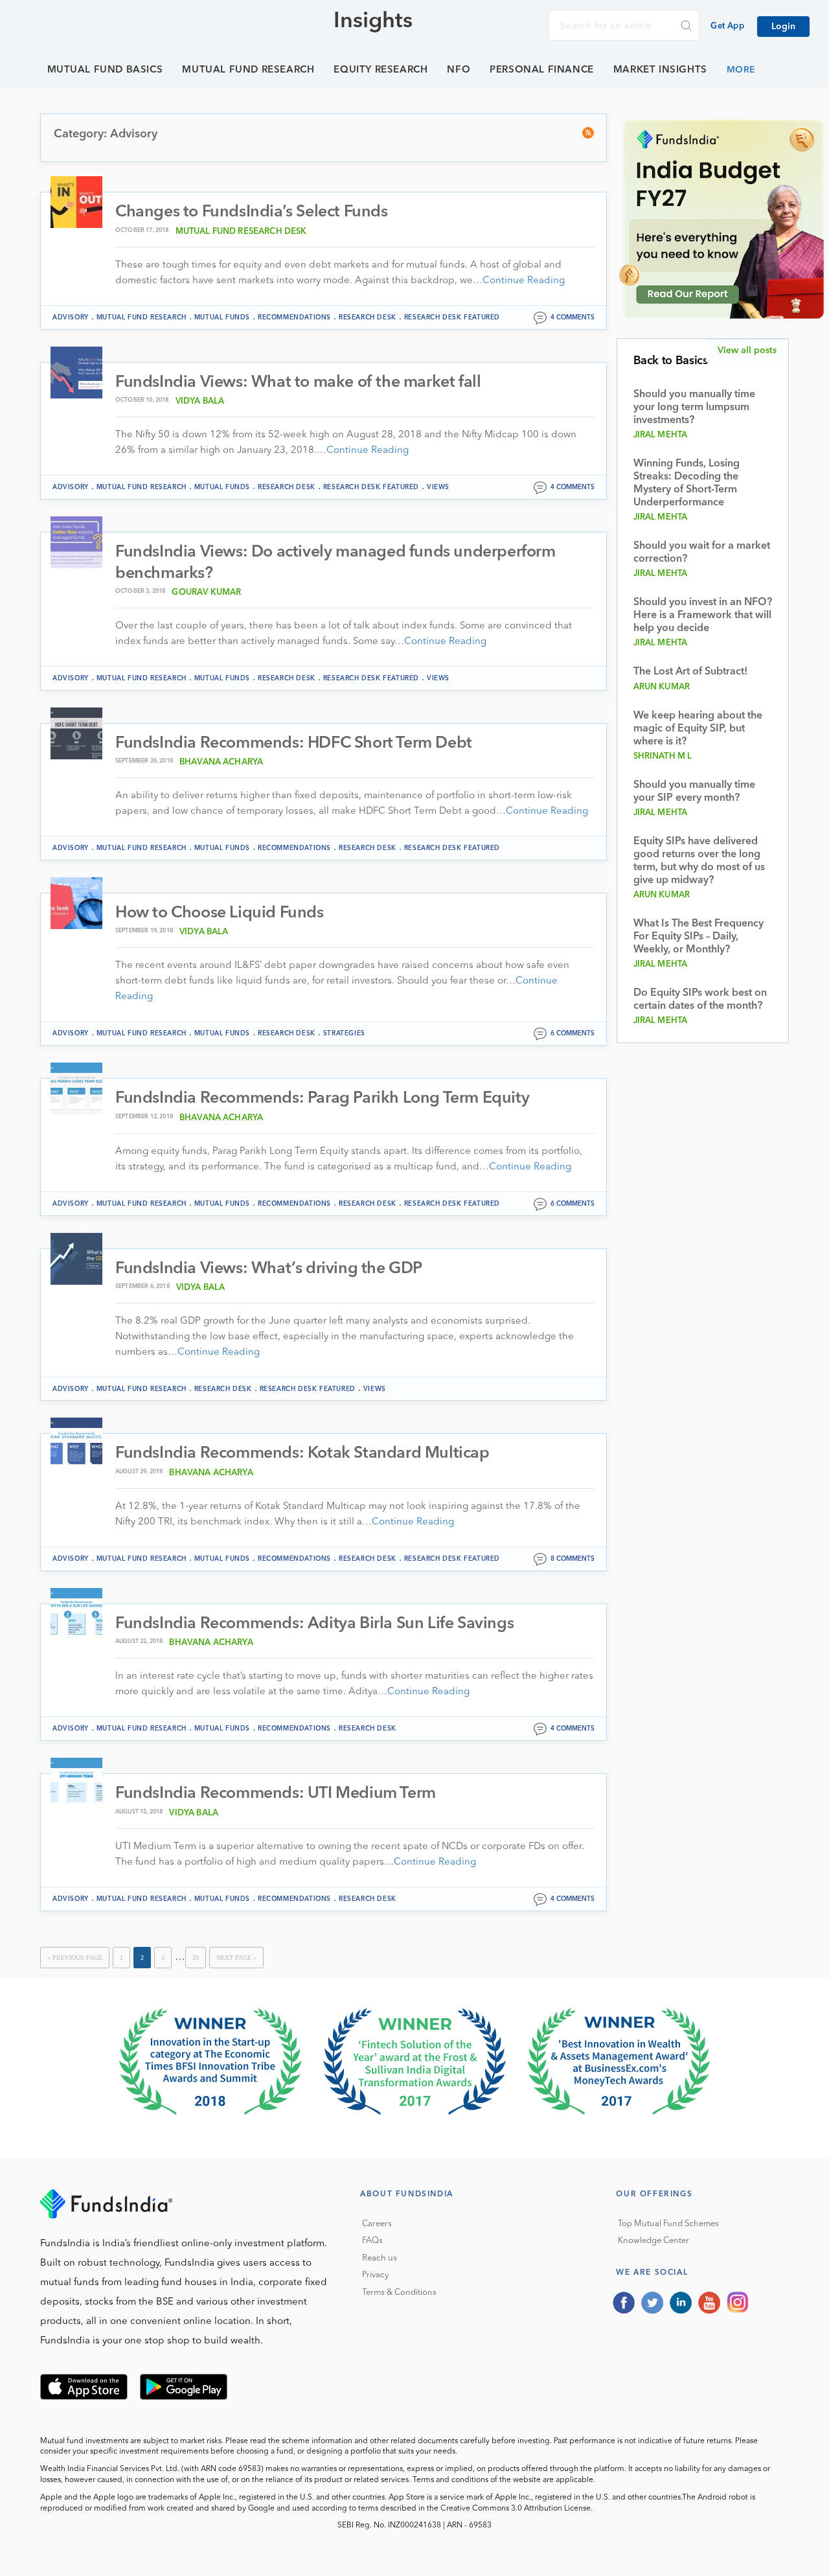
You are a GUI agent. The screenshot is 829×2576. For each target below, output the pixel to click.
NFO (459, 70)
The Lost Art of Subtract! (690, 672)
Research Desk (368, 317)
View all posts (747, 351)
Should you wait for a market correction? (702, 553)
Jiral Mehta (661, 435)
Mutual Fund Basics (105, 70)
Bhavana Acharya (221, 762)
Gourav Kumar (206, 592)
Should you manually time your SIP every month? (694, 792)
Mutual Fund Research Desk (241, 232)
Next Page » (236, 1958)
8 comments (573, 1559)
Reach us (380, 2258)
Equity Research (380, 70)
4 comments (573, 317)
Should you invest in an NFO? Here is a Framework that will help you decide (703, 615)
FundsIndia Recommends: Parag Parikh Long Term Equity (322, 1098)
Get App (727, 26)
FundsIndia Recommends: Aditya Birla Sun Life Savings (314, 1624)
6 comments (573, 1033)
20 (196, 1958)
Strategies (344, 1033)
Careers (377, 2224)
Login (783, 27)
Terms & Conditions (399, 2293)
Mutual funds (222, 317)
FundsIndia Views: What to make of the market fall (298, 383)
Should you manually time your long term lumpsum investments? (694, 408)
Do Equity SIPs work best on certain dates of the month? (700, 1000)
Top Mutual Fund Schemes (668, 2224)
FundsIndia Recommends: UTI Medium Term (276, 1794)
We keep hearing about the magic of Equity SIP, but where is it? (698, 729)
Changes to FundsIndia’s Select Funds (252, 212)
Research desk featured (452, 317)
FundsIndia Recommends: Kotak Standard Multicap (302, 1454)
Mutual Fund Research (248, 70)
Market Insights (660, 70)
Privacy (375, 2275)
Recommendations (294, 317)
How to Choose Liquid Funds (220, 913)
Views (438, 487)
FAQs (372, 2241)
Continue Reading (524, 281)
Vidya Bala (200, 401)
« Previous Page (75, 1958)
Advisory (71, 317)
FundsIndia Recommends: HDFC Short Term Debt (294, 743)
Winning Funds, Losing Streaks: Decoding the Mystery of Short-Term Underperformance (687, 483)
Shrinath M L (663, 756)
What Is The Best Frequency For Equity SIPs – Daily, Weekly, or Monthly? (698, 937)
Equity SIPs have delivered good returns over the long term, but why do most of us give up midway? (699, 861)
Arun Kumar (662, 687)
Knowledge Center (653, 2241)
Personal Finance (542, 70)
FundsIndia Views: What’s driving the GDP (269, 1269)
